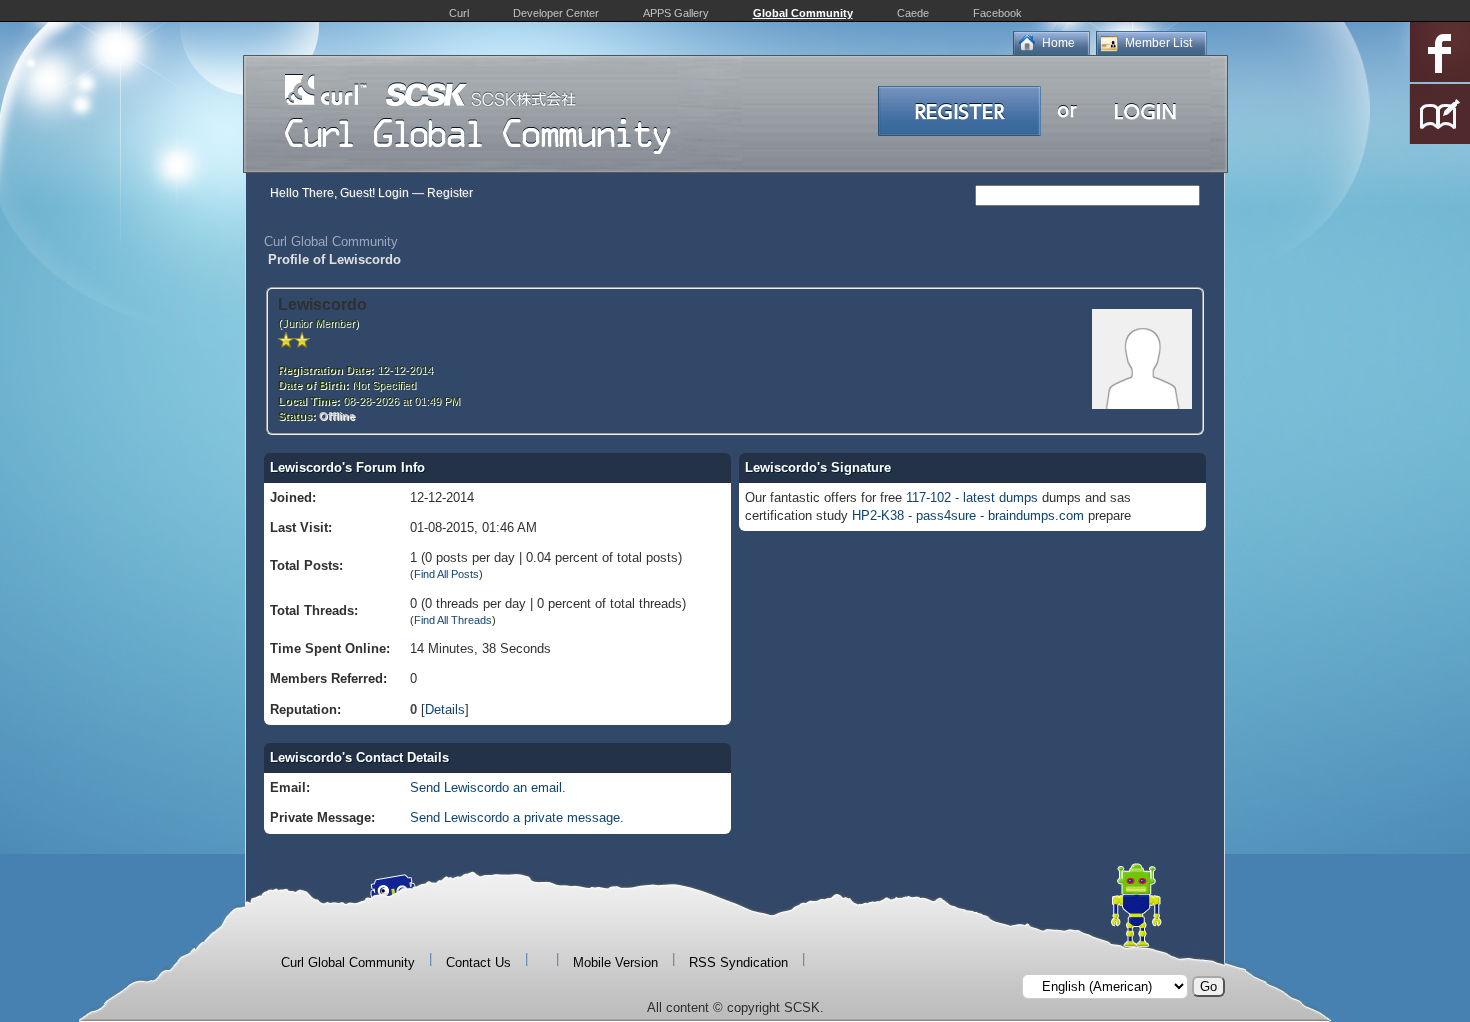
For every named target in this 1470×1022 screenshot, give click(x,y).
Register (450, 193)
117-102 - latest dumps (972, 497)
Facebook (997, 13)
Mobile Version (615, 962)
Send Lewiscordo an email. (488, 787)
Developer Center (556, 13)
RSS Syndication (738, 962)
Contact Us (478, 962)
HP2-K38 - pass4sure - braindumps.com (968, 515)
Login (393, 193)
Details (445, 709)
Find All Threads (453, 620)
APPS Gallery (676, 13)
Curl (459, 13)
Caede (913, 13)
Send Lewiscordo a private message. (517, 817)
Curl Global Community (331, 241)
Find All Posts (446, 574)
